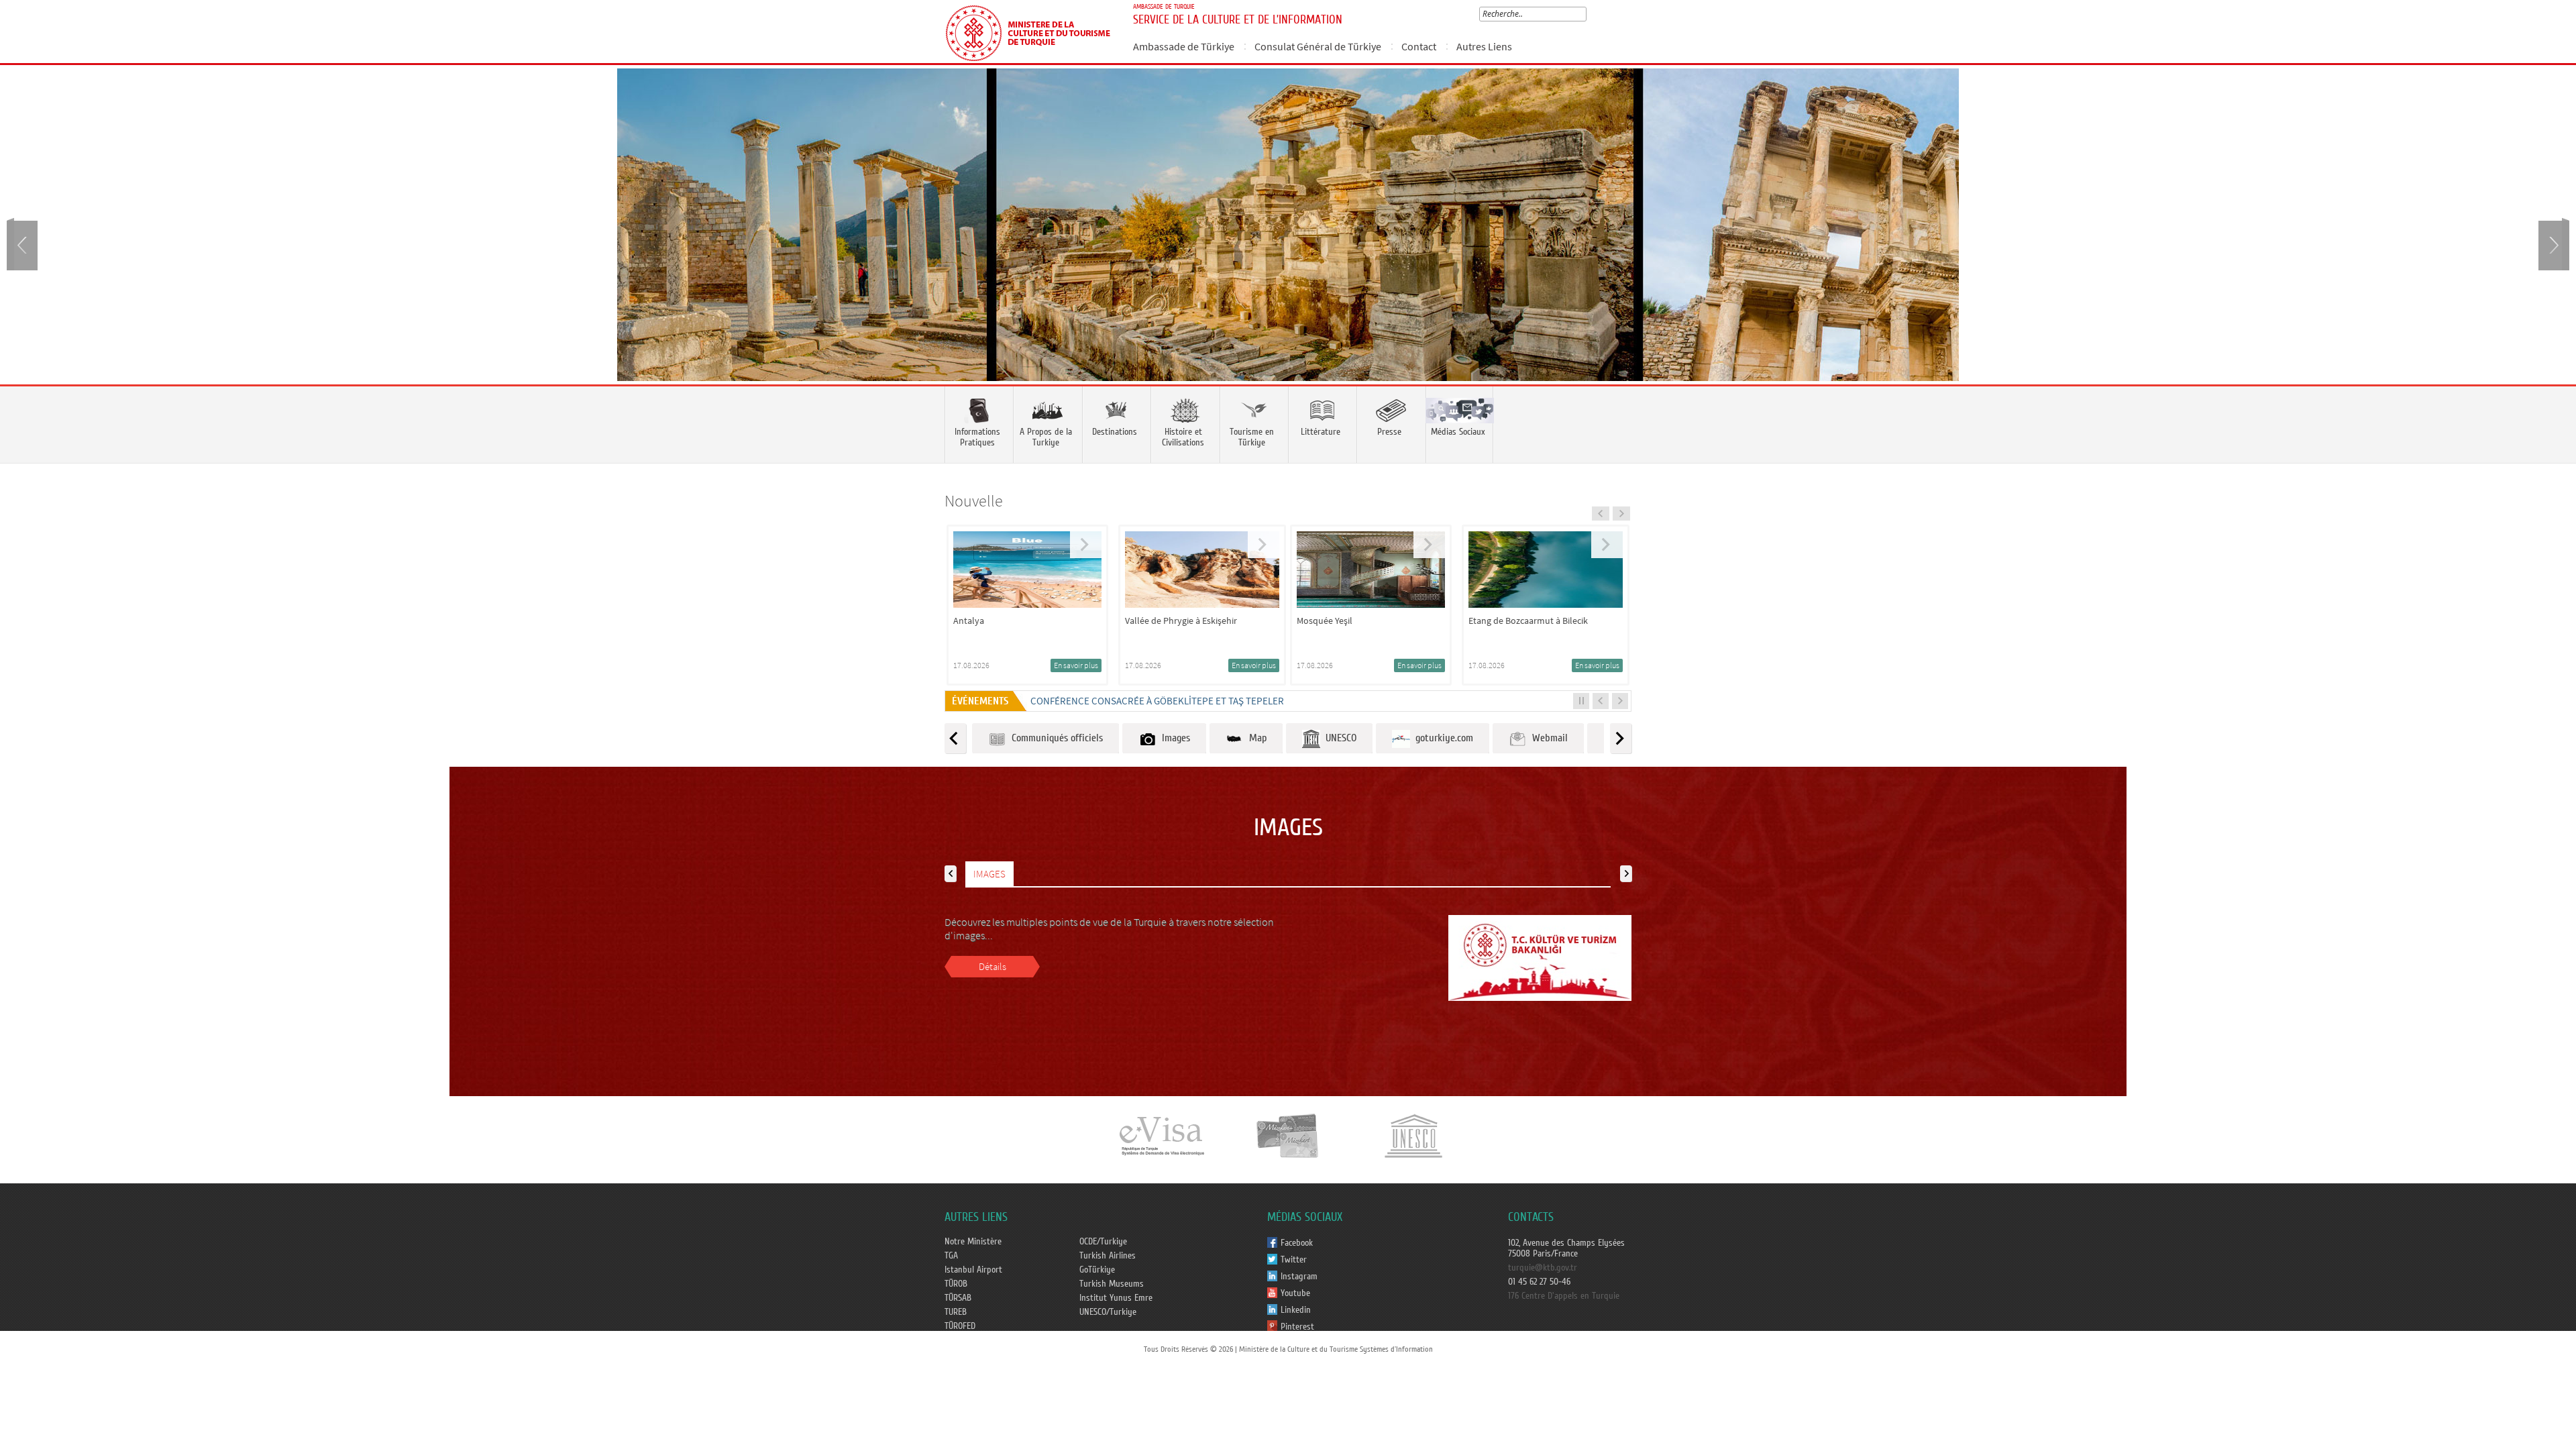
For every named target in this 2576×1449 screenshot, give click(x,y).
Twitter (1294, 1260)
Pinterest (1297, 1327)
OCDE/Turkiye (1103, 1242)
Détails (992, 966)
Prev (23, 244)
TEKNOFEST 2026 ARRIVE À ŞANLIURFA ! (1113, 701)
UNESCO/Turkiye (1108, 1312)
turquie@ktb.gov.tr (1543, 1268)
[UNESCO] (1413, 1135)
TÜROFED (960, 1326)
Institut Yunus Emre (1116, 1298)
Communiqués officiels (1055, 738)
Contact (1419, 46)
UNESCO (1338, 738)
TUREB (956, 1312)
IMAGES (989, 874)
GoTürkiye (1097, 1270)
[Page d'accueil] (1033, 32)
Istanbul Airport (973, 1270)
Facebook (1297, 1243)
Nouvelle (974, 501)
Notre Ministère (973, 1242)
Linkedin (1296, 1310)
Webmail (1547, 738)
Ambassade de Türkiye (1184, 46)
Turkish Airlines (1108, 1256)
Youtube (1295, 1293)
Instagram (1299, 1277)
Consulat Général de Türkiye (1318, 46)
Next (2553, 244)
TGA (951, 1256)
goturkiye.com (1442, 738)
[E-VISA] (1161, 1135)
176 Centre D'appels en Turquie (1564, 1296)
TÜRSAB (958, 1298)
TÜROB (956, 1284)
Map (1255, 738)
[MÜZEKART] (1288, 1135)
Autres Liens (1484, 46)
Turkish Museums (1112, 1284)
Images (1173, 738)
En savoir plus (1082, 665)
